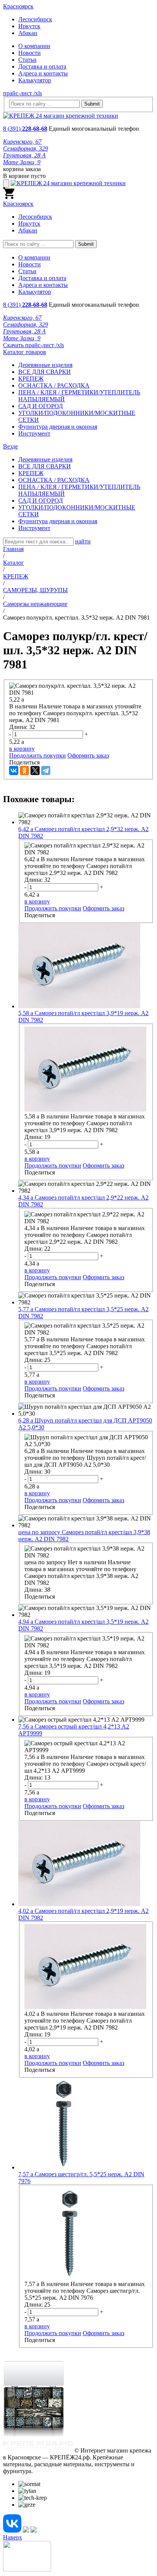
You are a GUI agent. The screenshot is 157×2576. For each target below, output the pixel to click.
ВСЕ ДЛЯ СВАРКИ (45, 372)
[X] (35, 771)
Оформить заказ (88, 755)
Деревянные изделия (45, 365)
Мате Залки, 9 (22, 162)
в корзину (22, 749)
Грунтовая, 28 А (24, 155)
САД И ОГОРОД (41, 406)
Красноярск (18, 6)
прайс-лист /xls (22, 93)
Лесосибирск (35, 19)
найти (83, 541)
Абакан (28, 33)
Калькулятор (35, 80)
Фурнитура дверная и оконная (58, 427)
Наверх (13, 2537)
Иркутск (29, 26)
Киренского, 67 (22, 142)
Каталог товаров (25, 352)
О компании (34, 46)
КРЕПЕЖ (31, 379)
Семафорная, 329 (26, 148)
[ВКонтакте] (14, 771)
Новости (30, 53)
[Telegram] (46, 771)
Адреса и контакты (43, 73)
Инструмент (34, 433)
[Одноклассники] (24, 771)
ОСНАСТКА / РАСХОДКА (54, 385)
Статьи (27, 60)
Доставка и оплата (42, 66)
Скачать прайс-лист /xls (34, 345)
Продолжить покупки (38, 755)
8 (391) (25, 129)
